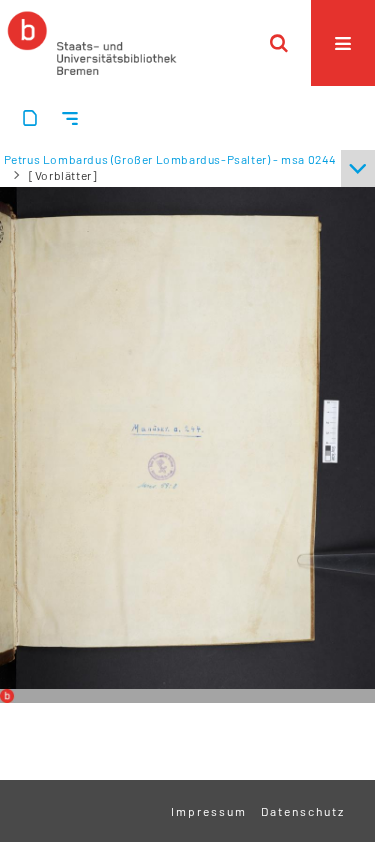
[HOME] (92, 43)
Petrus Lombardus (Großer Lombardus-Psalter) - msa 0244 (170, 159)
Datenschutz (303, 811)
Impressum (209, 811)
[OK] (279, 43)
